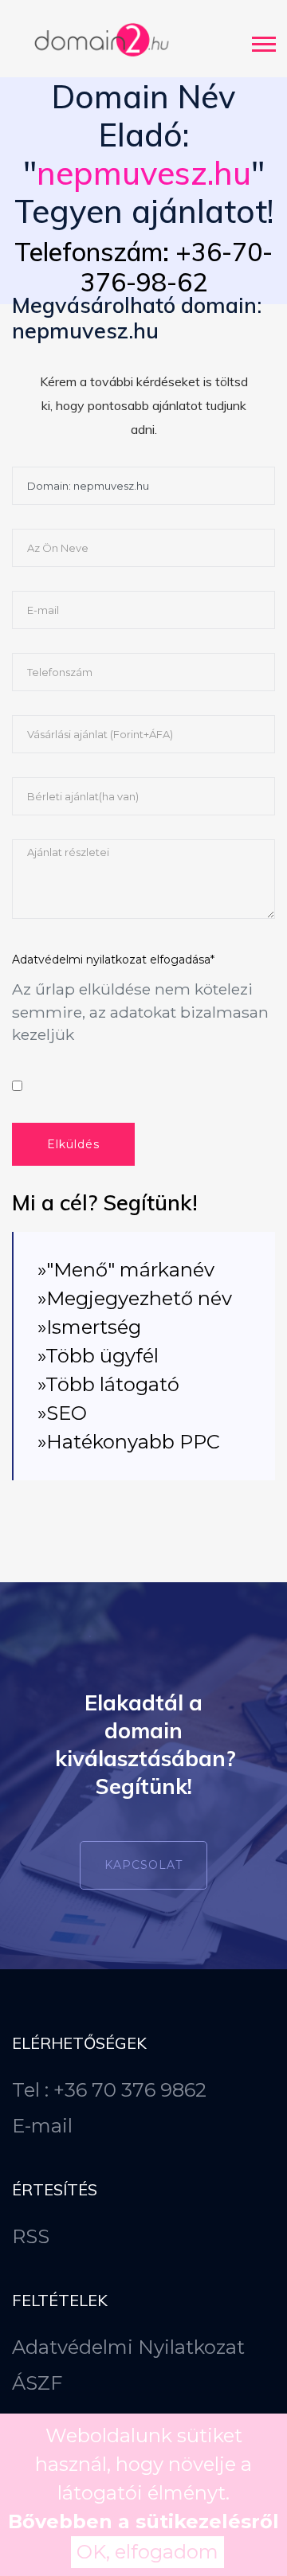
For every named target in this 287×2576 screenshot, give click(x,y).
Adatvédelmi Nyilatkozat (128, 2347)
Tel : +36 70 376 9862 (109, 2090)
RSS (31, 2236)
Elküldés (73, 1144)
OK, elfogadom (147, 2552)
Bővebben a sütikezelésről (143, 2521)
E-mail (42, 2126)
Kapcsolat (143, 1865)
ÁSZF (37, 2383)
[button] (263, 41)
